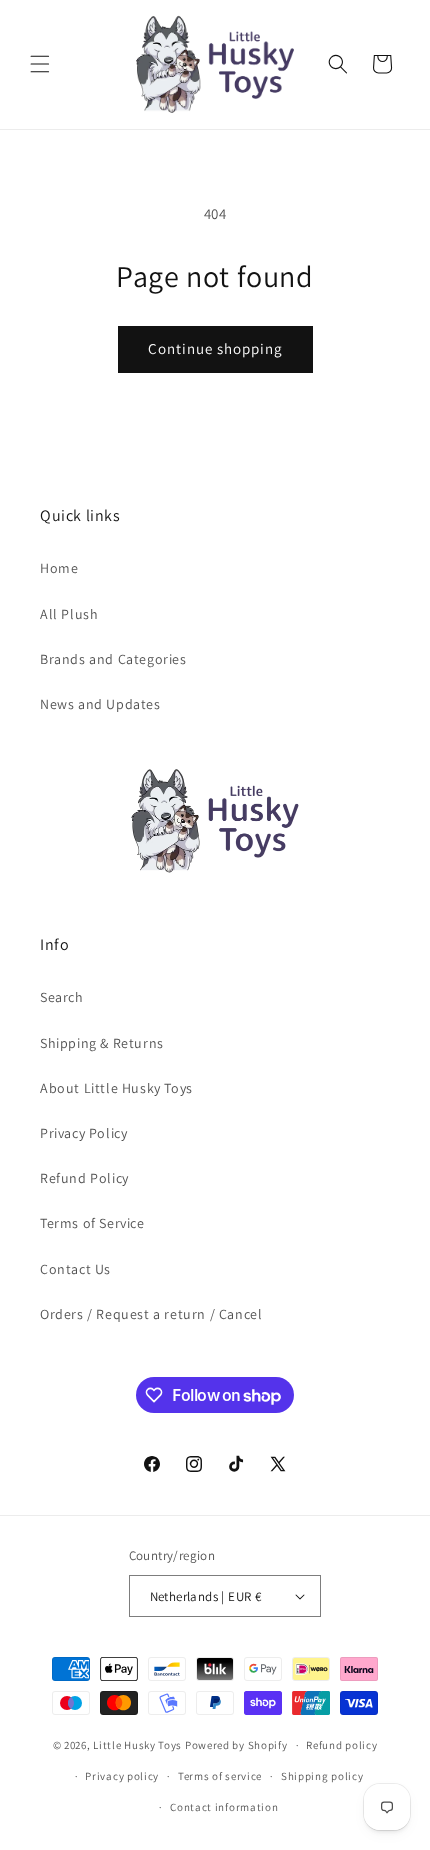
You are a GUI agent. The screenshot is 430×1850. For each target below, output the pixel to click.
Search (62, 997)
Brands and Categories (113, 659)
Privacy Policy (83, 1133)
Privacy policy (122, 1776)
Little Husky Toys (137, 1745)
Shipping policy (322, 1776)
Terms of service (220, 1776)
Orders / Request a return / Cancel (151, 1314)
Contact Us (75, 1269)
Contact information (224, 1807)
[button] (40, 64)
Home (59, 568)
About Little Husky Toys (116, 1088)
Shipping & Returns (102, 1043)
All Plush (69, 614)
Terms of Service (92, 1223)
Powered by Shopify (236, 1745)
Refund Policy (84, 1178)
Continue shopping (215, 348)
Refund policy (341, 1745)
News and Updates (100, 704)
